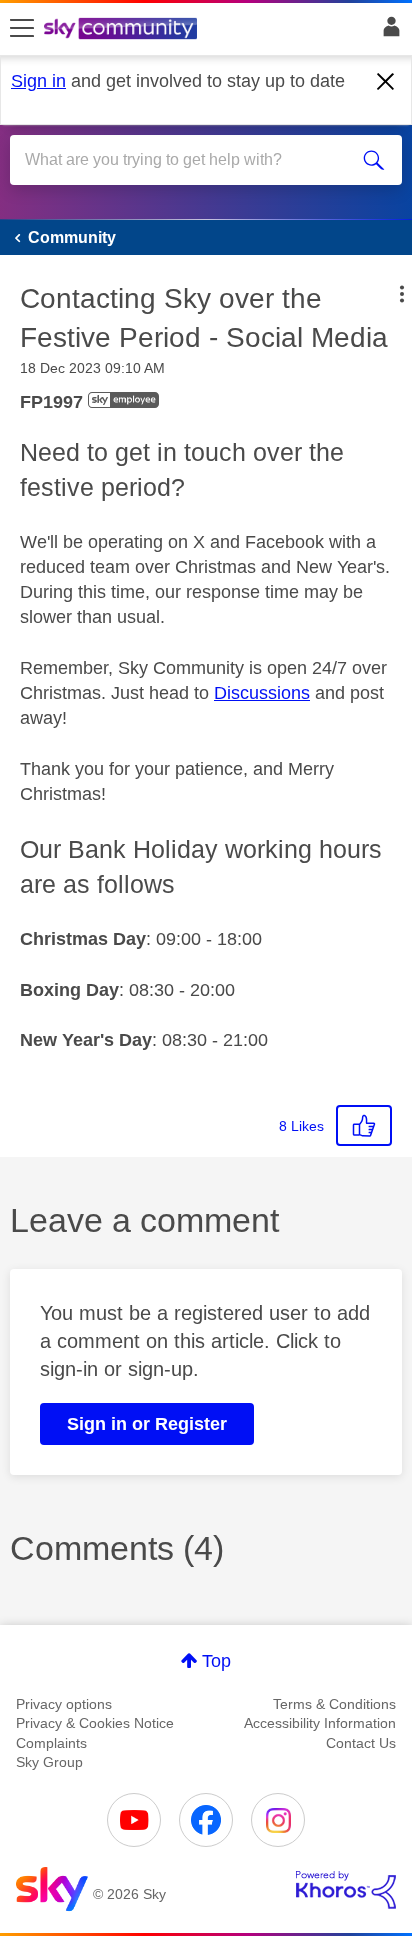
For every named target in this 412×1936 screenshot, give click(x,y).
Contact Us (361, 1743)
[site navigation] (22, 29)
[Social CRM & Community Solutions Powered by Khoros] (346, 1890)
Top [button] (216, 1661)
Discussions (262, 693)
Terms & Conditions (334, 1704)
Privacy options (64, 1704)
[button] (402, 294)
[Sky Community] (123, 30)
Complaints (51, 1743)
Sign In (387, 32)
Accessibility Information (320, 1723)
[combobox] (186, 160)
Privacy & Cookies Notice (95, 1723)
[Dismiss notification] (386, 82)
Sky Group (49, 1762)
